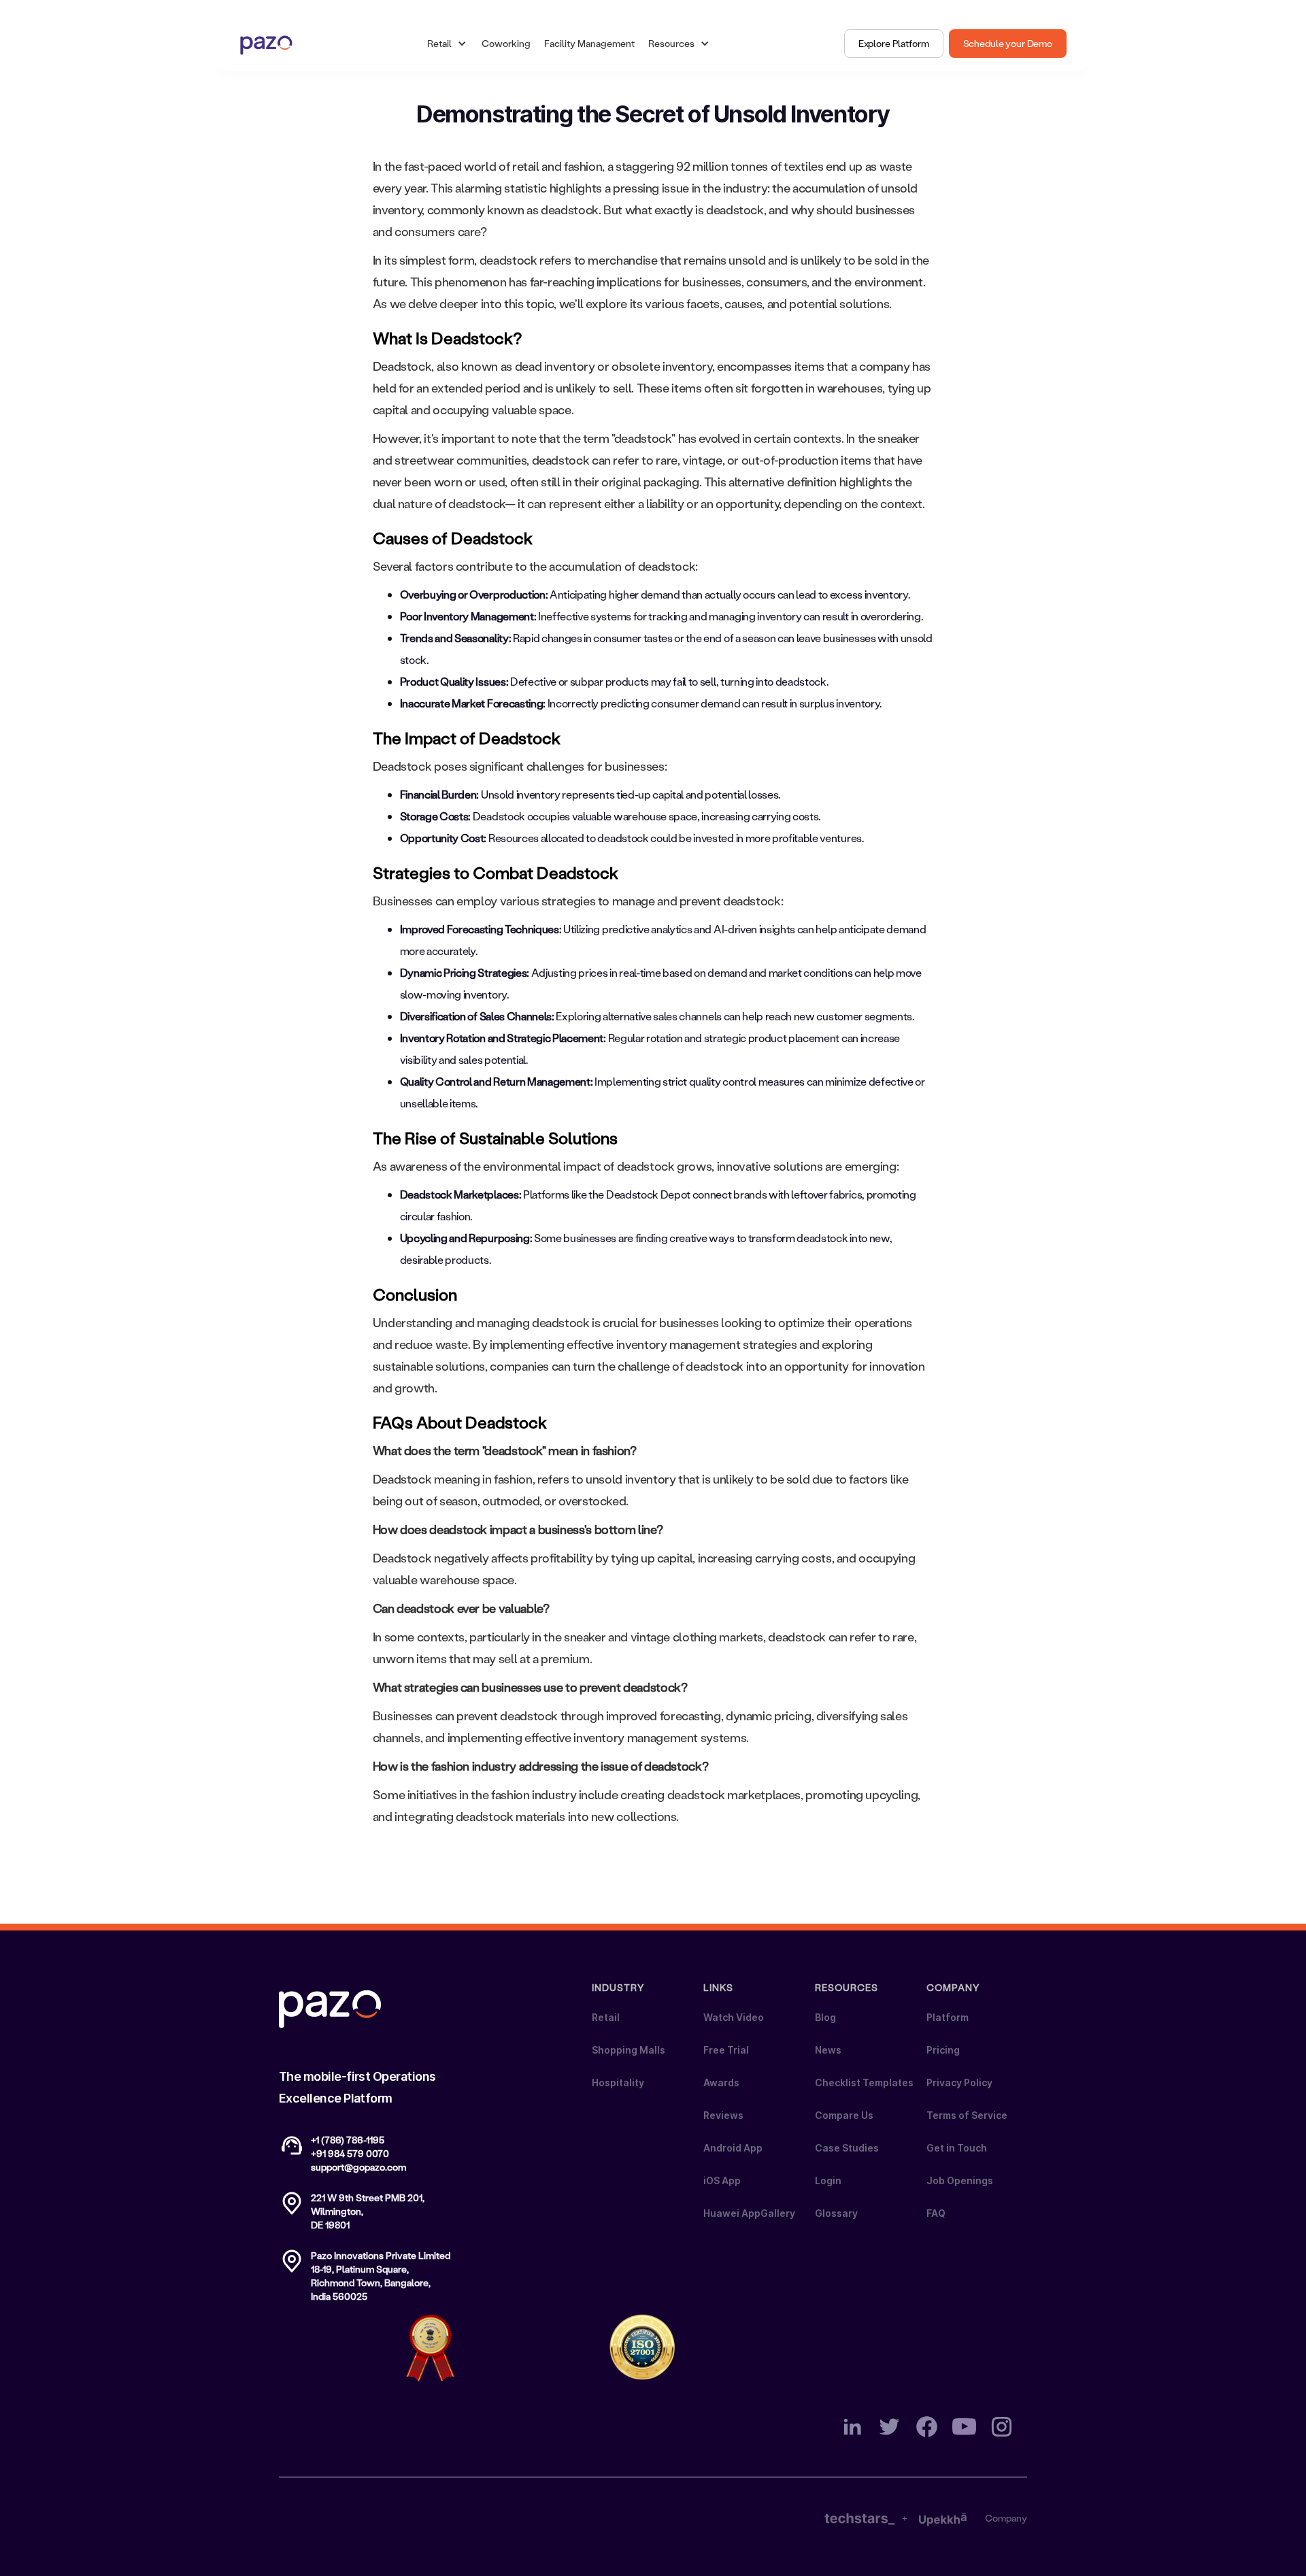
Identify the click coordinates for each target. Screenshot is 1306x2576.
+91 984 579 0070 (350, 2153)
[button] (448, 44)
